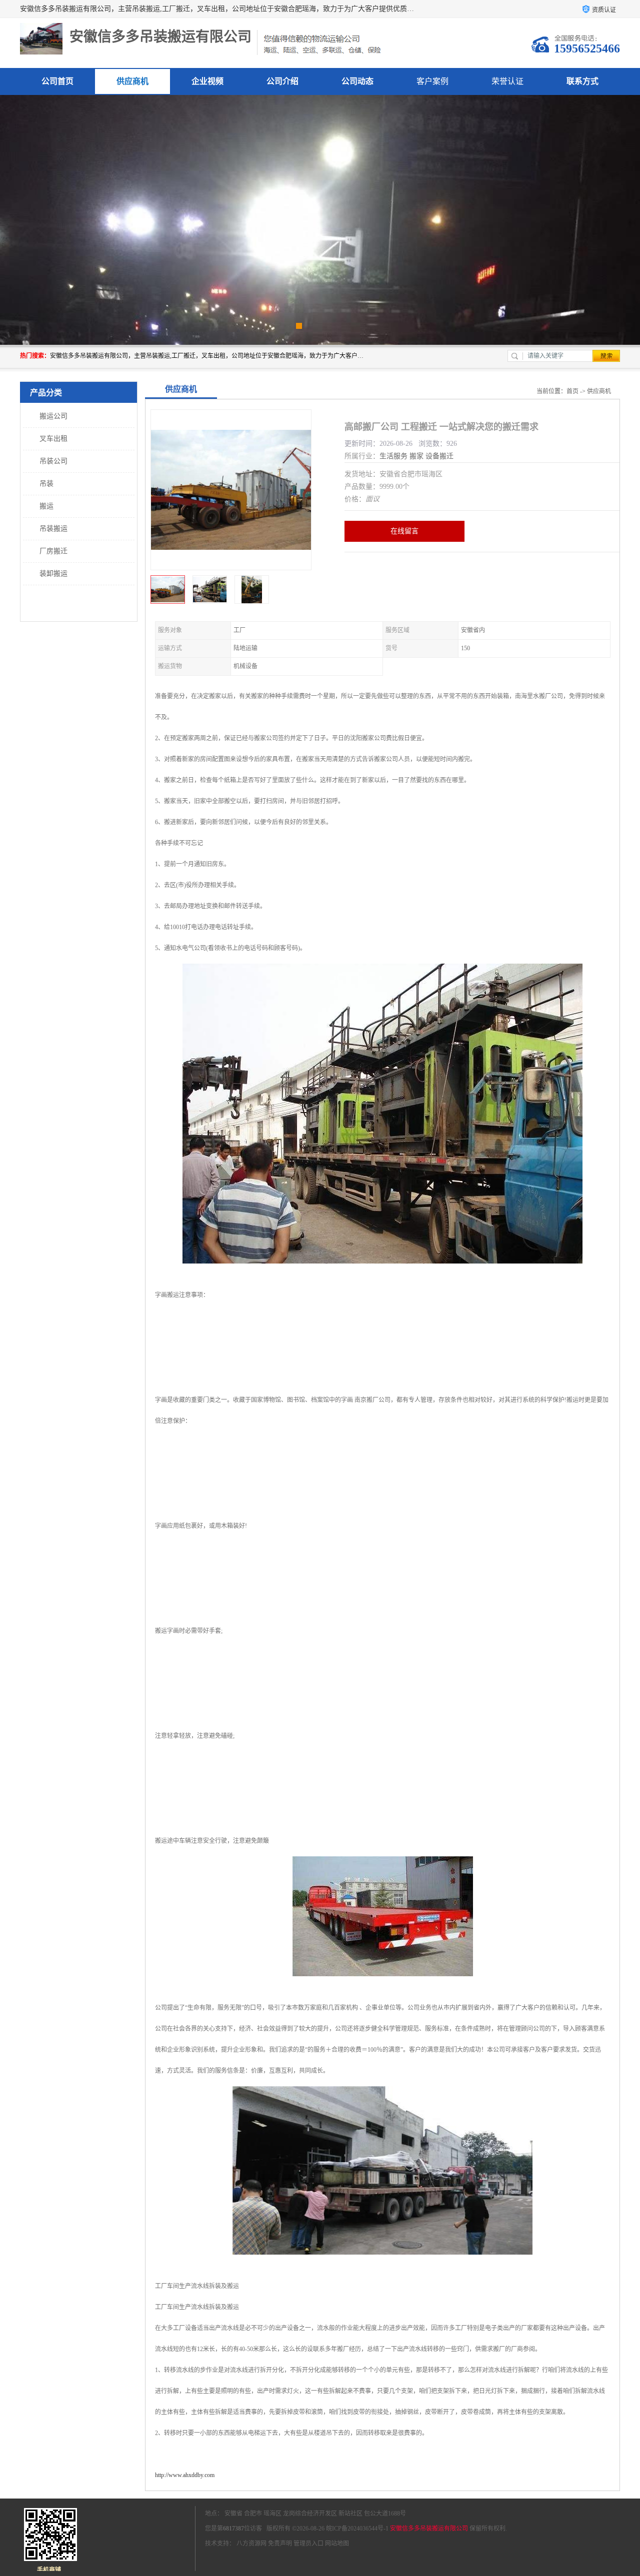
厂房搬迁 (53, 551)
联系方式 (582, 81)
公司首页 (57, 81)
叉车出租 (53, 439)
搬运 (46, 506)
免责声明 (280, 2544)
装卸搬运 (53, 574)
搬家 (416, 456)
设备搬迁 (439, 456)
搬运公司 (53, 416)
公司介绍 (282, 81)
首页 (572, 391)
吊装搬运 (53, 529)
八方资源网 (251, 2544)
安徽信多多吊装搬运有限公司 (429, 2529)
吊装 (46, 484)
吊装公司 (53, 461)
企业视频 (207, 81)
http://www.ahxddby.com (185, 2475)
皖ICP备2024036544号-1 (357, 2529)
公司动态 (357, 81)
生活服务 (393, 456)
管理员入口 (308, 2544)
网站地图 (337, 2544)
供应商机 (132, 81)
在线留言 (404, 531)
